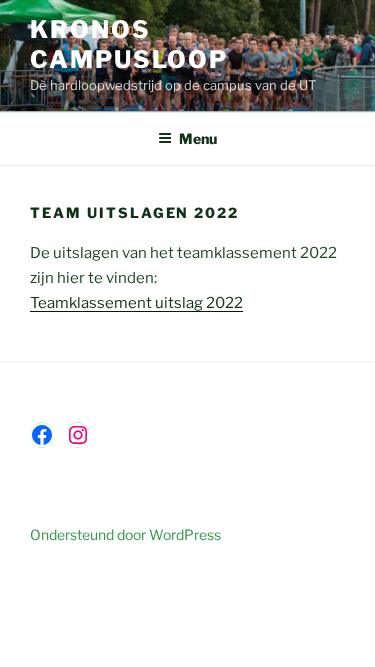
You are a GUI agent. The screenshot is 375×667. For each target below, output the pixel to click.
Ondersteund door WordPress (125, 534)
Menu (198, 138)
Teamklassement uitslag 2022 (136, 303)
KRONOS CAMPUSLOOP (129, 44)
